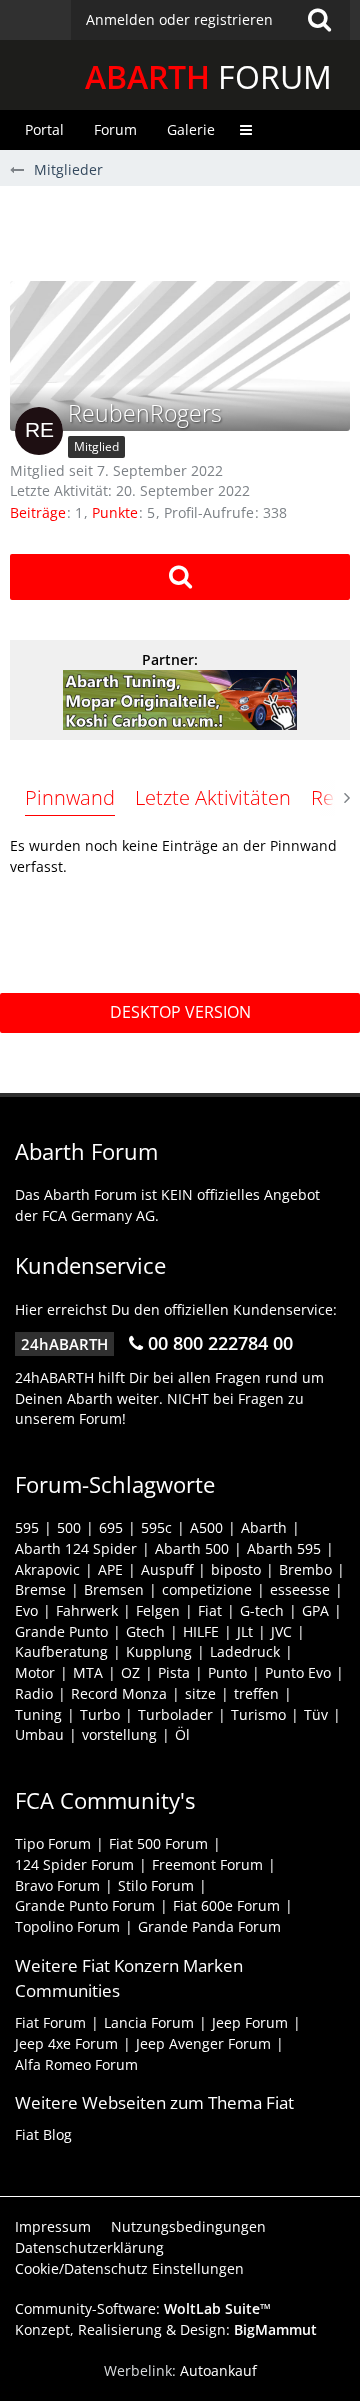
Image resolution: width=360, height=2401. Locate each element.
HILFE (201, 1631)
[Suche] (319, 20)
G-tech (262, 1610)
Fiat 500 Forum (158, 1843)
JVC (281, 1631)
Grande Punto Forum (85, 1905)
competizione (207, 1589)
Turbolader (175, 1714)
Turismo (258, 1714)
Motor (35, 1672)
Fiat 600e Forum (226, 1905)
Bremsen (114, 1589)
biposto (236, 1569)
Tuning (38, 1714)
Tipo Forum (53, 1843)
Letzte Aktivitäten (213, 797)
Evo (26, 1610)
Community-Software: (143, 2308)
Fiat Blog (43, 2134)
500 (69, 1527)
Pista (174, 1672)
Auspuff (167, 1569)
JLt (245, 1631)
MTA (88, 1672)
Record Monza (119, 1693)
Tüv (316, 1714)
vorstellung (119, 1734)
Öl (182, 1734)
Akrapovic (47, 1569)
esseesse (300, 1589)
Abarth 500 (192, 1548)
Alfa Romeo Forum (76, 2064)
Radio (34, 1693)
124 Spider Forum (74, 1864)
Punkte (115, 512)
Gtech (145, 1631)
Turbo (100, 1714)
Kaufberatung (61, 1651)
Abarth (264, 1527)
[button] (210, 20)
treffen (256, 1693)
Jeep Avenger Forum (203, 2043)
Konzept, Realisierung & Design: (166, 2329)
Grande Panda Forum (209, 1926)
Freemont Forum (207, 1864)
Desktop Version (180, 1012)
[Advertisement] (185, 231)
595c (156, 1527)
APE (110, 1569)
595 (27, 1527)
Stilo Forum (156, 1885)
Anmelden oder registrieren (179, 19)
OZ (130, 1672)
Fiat (210, 1610)
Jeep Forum (250, 2022)
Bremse (40, 1589)
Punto (227, 1672)
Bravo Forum (57, 1885)
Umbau (39, 1734)
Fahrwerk (87, 1610)
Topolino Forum (67, 1926)
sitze (200, 1693)
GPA (315, 1610)
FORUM (208, 76)
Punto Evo (298, 1672)
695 (111, 1527)
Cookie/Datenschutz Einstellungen (129, 2268)
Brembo (305, 1569)
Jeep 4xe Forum (66, 2043)
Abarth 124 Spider (76, 1548)
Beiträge (38, 512)
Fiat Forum (50, 2022)
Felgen (158, 1610)
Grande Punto (61, 1631)
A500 (206, 1527)
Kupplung (159, 1651)
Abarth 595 (284, 1548)
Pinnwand (70, 797)
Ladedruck (245, 1651)
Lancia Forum (149, 2022)
